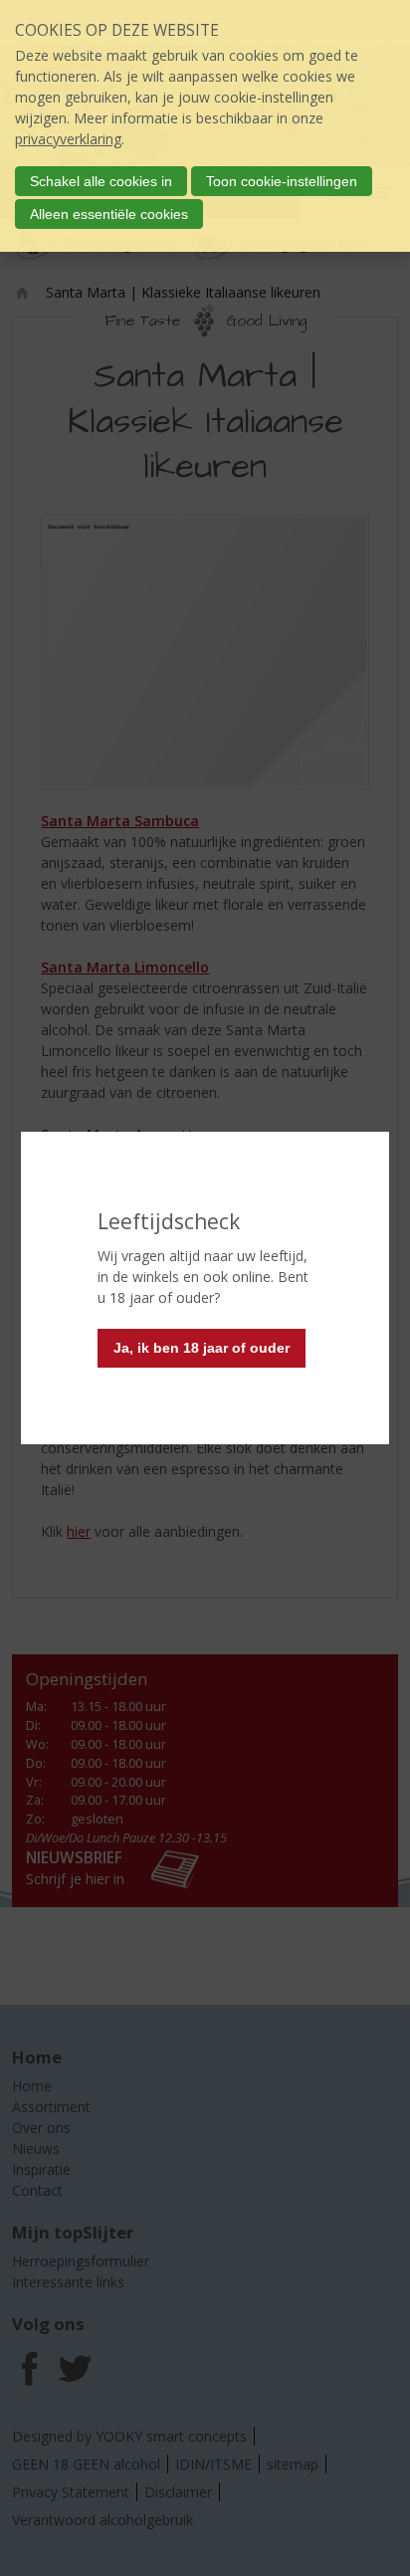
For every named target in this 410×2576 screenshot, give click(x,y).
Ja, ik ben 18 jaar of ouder (202, 1348)
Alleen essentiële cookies (109, 214)
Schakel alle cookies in (101, 181)
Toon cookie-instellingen (282, 181)
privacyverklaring (68, 139)
